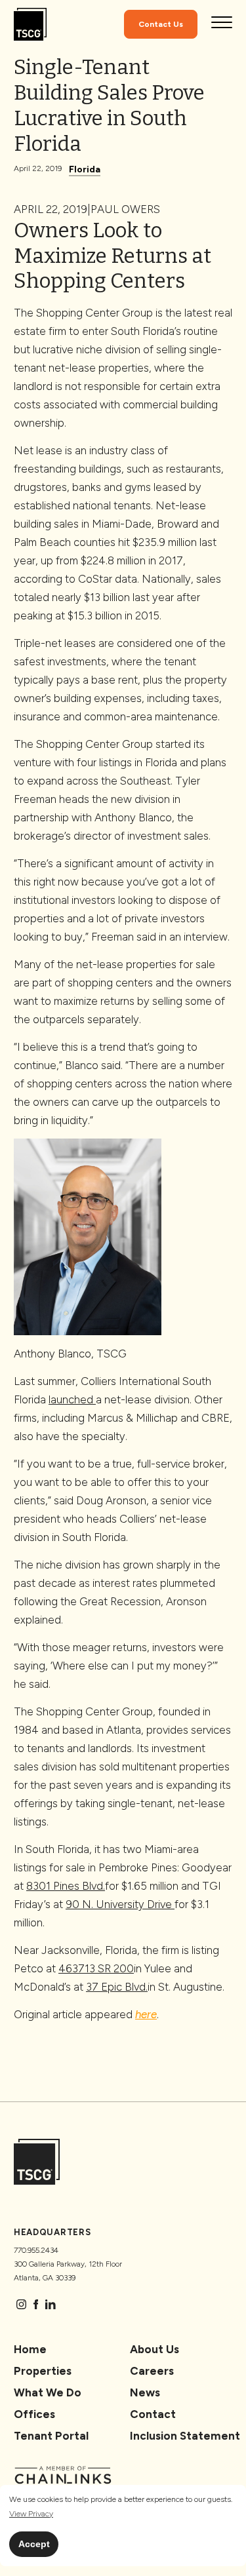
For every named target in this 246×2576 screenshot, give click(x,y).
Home (30, 2349)
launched (72, 1399)
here (146, 2014)
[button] (31, 2514)
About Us (154, 2349)
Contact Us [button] (161, 24)
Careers (152, 2371)
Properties (43, 2371)
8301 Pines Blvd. (66, 1886)
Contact (153, 2414)
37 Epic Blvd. (117, 1987)
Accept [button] (34, 2544)
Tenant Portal (51, 2436)
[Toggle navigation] (222, 24)
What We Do (48, 2392)
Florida (85, 169)
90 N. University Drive (120, 1904)
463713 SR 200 (96, 1968)
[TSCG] (30, 25)
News (145, 2392)
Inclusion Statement (185, 2436)
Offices (34, 2414)
